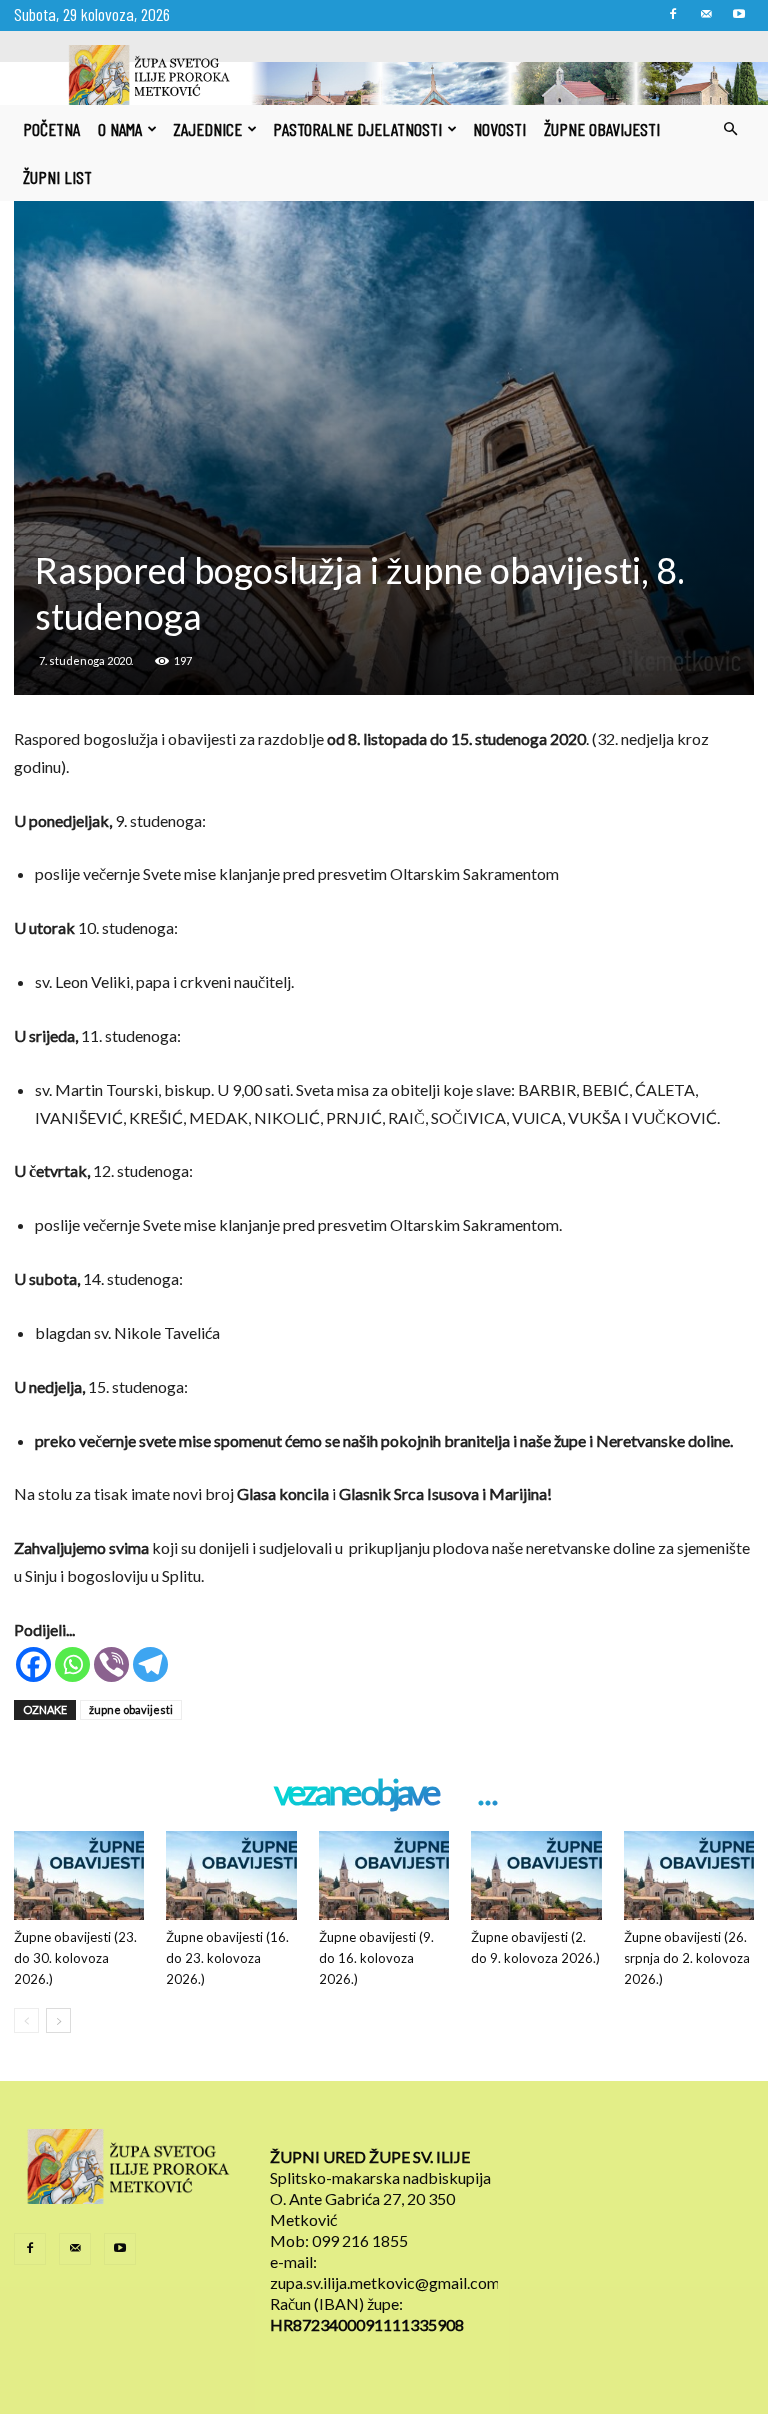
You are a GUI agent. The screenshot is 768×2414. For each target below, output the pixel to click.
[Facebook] (673, 14)
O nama (120, 129)
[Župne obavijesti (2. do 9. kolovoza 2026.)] (536, 1876)
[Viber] (111, 1664)
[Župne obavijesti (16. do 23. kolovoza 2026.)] (231, 1876)
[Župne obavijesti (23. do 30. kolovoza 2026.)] (79, 1876)
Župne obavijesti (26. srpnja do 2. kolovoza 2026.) (687, 1958)
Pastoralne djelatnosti (357, 129)
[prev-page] (26, 2020)
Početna (51, 129)
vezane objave (355, 1793)
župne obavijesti (131, 1709)
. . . (486, 1793)
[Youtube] (739, 14)
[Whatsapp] (72, 1664)
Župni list (57, 177)
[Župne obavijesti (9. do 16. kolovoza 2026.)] (384, 1876)
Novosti (499, 129)
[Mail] (706, 14)
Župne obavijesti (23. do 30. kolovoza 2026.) (75, 1958)
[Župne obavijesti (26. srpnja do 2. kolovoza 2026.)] (689, 1876)
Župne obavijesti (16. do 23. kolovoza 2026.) (227, 1958)
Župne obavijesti (602, 129)
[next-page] (58, 2020)
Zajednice (207, 129)
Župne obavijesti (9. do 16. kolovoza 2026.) (376, 1958)
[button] (730, 129)
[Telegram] (150, 1664)
